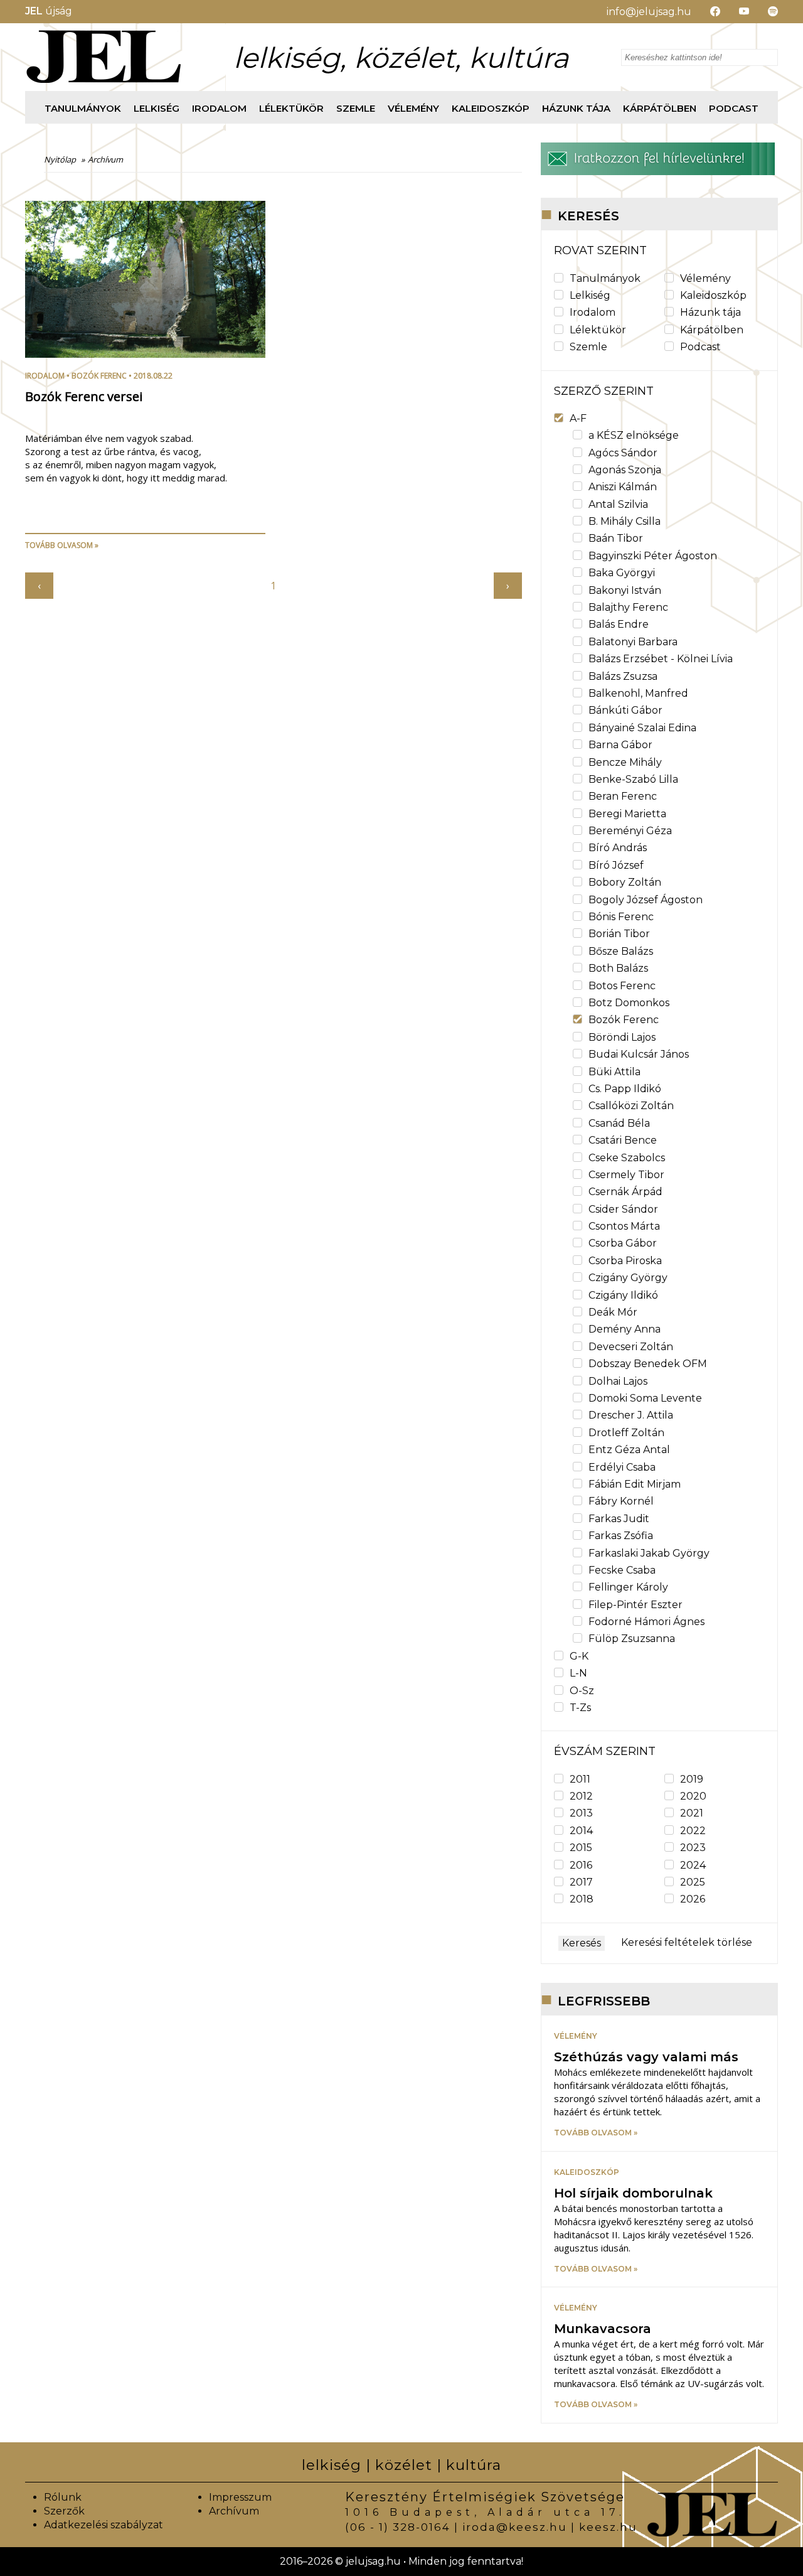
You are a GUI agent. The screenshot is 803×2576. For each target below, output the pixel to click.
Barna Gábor (620, 745)
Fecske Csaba (622, 1570)
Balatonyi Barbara (633, 642)
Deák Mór (613, 1312)
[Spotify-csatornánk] (763, 12)
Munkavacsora (603, 2329)
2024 (693, 1865)
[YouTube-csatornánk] (735, 12)
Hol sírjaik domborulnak (633, 2193)
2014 (581, 1831)
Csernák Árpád (625, 1192)
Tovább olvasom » (62, 545)
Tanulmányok (83, 108)
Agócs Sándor (623, 453)
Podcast (734, 108)
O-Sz (582, 1691)
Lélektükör (291, 108)
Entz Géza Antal (629, 1450)
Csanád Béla (619, 1123)
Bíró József (616, 865)
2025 (693, 1882)
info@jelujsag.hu (649, 12)
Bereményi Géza (630, 831)
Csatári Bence (623, 1140)
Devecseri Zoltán (631, 1347)
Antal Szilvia (618, 504)
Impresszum (240, 2497)
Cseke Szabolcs (627, 1158)
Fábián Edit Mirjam (635, 1484)
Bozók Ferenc (99, 376)
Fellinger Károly (628, 1587)
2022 (693, 1831)
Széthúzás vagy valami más (646, 2057)
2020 (693, 1796)
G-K (579, 1656)
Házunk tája (576, 108)
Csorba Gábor (623, 1243)
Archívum (234, 2511)
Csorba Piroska (625, 1261)
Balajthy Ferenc (628, 607)
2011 (580, 1779)
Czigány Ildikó (623, 1295)
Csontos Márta (624, 1226)
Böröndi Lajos (622, 1037)
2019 (692, 1779)
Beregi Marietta (627, 814)
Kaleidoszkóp (491, 108)
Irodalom (219, 108)
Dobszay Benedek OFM (648, 1364)
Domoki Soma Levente (645, 1398)
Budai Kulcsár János (639, 1054)
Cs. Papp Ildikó (625, 1089)
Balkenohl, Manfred (638, 693)
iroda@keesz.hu (515, 2527)
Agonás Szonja (625, 470)
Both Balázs (618, 968)
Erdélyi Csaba (622, 1467)
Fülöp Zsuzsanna (632, 1639)
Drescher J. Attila (631, 1415)
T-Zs (580, 1708)
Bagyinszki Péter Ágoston (653, 556)
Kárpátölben (660, 108)
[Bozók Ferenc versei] (145, 354)
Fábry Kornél (621, 1501)
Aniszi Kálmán (623, 487)
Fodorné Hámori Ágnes (646, 1622)
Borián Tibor (619, 934)
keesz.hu (608, 2527)
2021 (692, 1813)
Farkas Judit (619, 1519)
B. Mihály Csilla (625, 521)
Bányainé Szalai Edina (642, 728)
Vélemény (413, 108)
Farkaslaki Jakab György (649, 1553)
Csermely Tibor (626, 1175)
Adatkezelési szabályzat (104, 2525)
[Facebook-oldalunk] (706, 12)
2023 (693, 1848)
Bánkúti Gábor (625, 710)
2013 (581, 1813)
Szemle (356, 108)
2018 (582, 1899)
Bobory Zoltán (625, 882)
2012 (581, 1796)
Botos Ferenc (622, 986)
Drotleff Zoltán (626, 1433)
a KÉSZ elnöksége (634, 435)
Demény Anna (625, 1329)
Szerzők (64, 2511)
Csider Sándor (623, 1209)
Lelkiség (157, 108)
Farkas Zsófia (621, 1536)
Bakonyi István (625, 590)
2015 (581, 1848)
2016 (581, 1865)
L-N (578, 1673)
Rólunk (63, 2497)
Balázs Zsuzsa (623, 676)
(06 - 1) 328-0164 (398, 2527)
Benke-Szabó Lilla (633, 779)
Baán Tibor (616, 538)
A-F (578, 418)
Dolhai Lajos (618, 1381)
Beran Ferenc (623, 796)
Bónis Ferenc (621, 917)
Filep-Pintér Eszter (635, 1605)
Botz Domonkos (629, 1003)
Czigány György (628, 1278)
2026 (693, 1899)
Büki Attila (614, 1072)
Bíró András (618, 848)
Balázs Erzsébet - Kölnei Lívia (661, 659)
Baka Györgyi (622, 573)
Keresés (582, 1943)
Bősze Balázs (621, 951)
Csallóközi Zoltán (631, 1106)
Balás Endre (619, 624)
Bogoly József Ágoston (646, 900)
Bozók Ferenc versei (84, 396)
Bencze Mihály (625, 762)
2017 (581, 1882)
